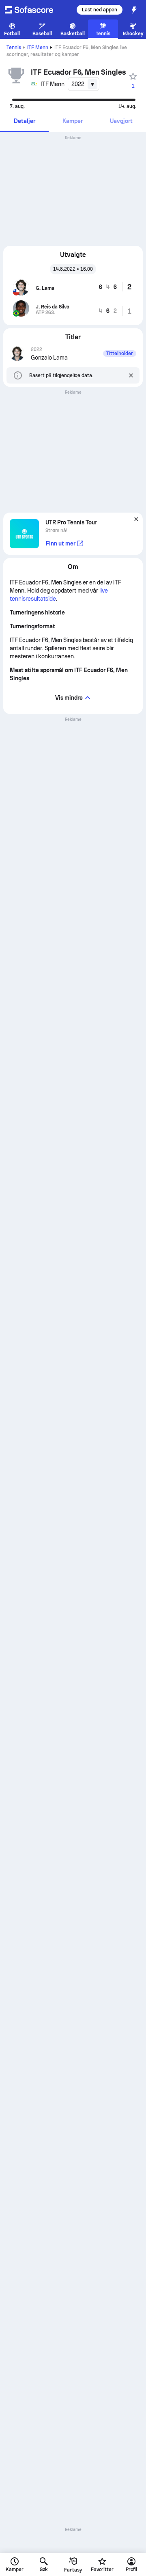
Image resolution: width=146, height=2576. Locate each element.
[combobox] (84, 84)
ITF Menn (38, 47)
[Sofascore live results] (34, 10)
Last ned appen (100, 10)
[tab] (24, 122)
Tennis (14, 47)
